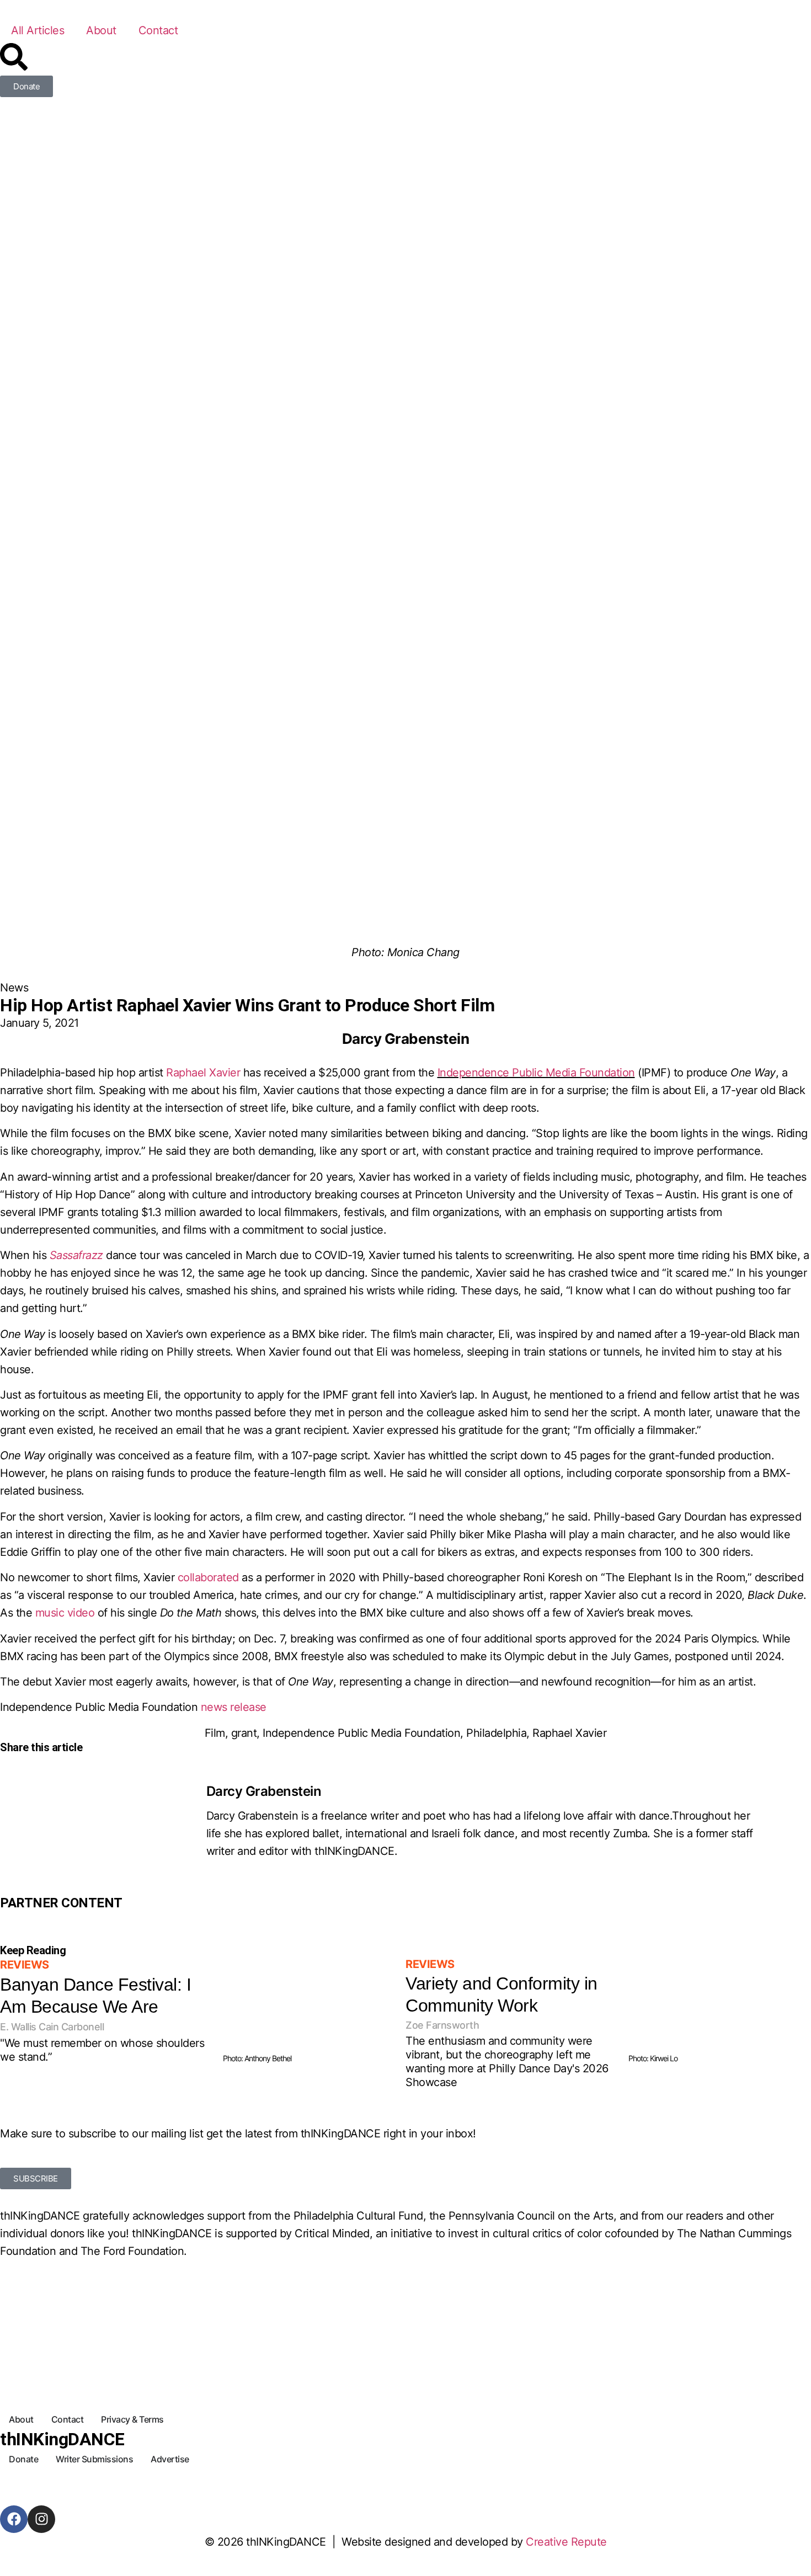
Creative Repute (566, 2542)
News (14, 988)
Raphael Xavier (203, 1073)
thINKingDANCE (62, 2439)
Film (215, 1733)
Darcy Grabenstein (264, 1791)
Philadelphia (496, 1733)
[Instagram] (41, 2519)
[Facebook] (14, 2519)
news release (234, 1707)
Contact (158, 30)
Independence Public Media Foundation (536, 1073)
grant (244, 1733)
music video (65, 1613)
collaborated (208, 1577)
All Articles (38, 30)
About (101, 30)
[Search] (14, 57)
